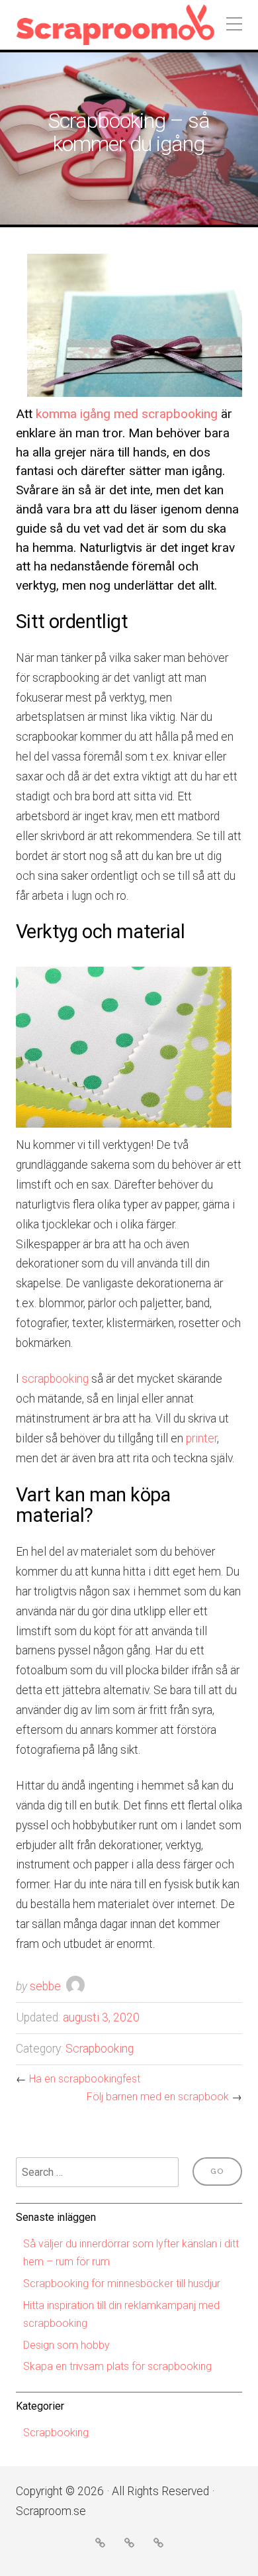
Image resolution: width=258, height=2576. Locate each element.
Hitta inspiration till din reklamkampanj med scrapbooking (121, 2314)
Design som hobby (66, 2345)
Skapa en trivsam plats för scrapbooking (117, 2366)
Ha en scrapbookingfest (85, 2079)
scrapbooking (55, 1379)
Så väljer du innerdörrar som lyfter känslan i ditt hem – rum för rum (131, 2253)
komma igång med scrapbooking (127, 414)
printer (201, 1438)
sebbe (45, 1986)
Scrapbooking (100, 2049)
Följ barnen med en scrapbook (158, 2097)
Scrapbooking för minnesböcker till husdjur (122, 2283)
